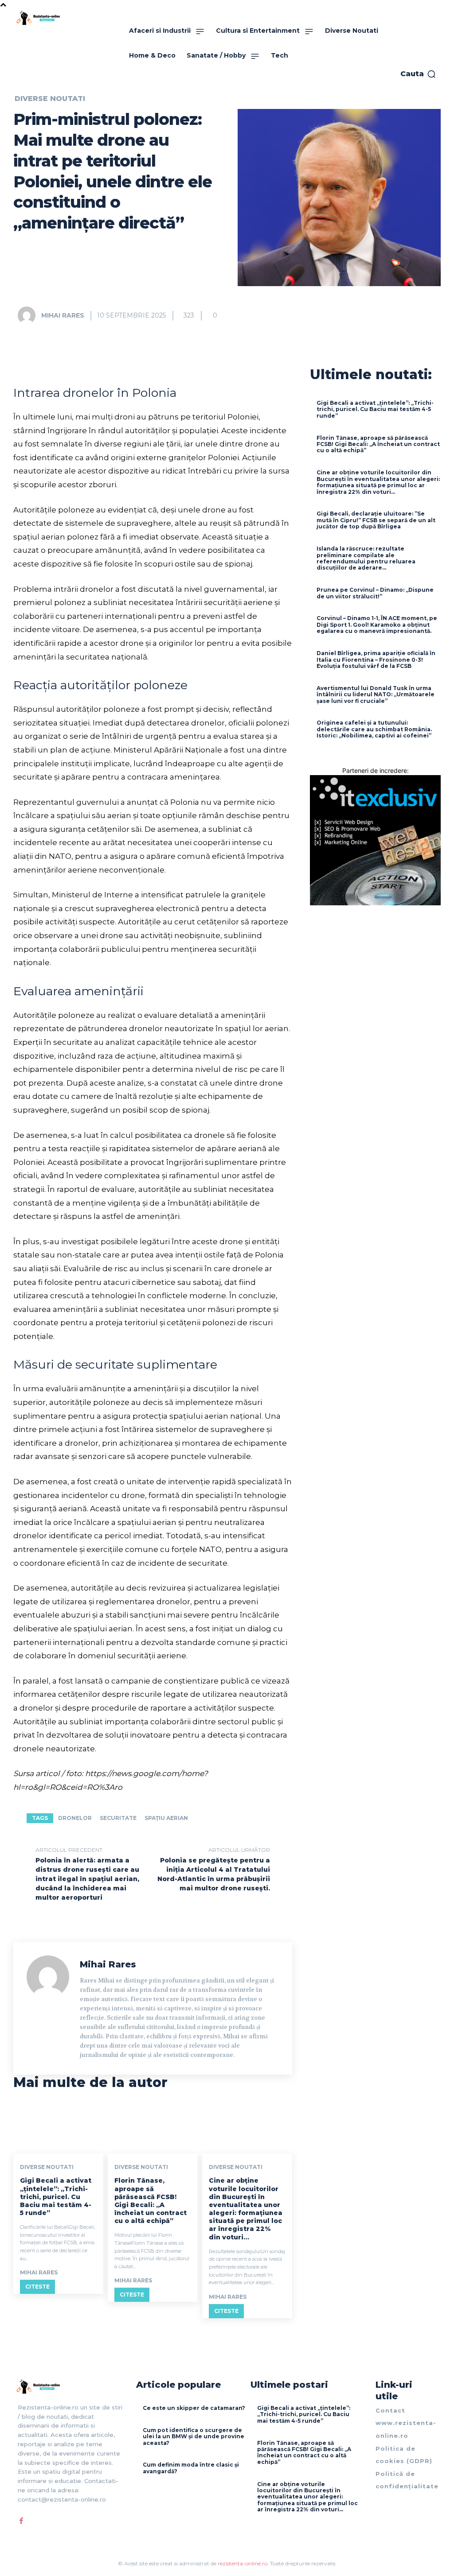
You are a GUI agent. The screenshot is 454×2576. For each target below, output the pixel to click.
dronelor (75, 1818)
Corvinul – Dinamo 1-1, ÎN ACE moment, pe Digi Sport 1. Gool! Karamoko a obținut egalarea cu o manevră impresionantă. (377, 625)
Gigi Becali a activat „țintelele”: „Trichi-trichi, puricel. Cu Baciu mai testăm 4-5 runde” (56, 2197)
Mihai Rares (63, 315)
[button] (418, 74)
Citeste (37, 2287)
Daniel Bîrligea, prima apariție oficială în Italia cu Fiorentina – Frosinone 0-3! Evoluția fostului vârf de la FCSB (376, 660)
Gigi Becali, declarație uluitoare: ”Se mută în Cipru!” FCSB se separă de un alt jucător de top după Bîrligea (376, 520)
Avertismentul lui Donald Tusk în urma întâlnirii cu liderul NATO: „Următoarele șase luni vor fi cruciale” (376, 694)
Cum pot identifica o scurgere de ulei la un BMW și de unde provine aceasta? (194, 2436)
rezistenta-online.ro (243, 2563)
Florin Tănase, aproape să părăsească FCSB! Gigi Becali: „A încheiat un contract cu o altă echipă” (151, 2201)
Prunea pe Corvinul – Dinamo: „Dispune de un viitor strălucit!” (375, 593)
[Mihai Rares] (29, 315)
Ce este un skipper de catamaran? (194, 2408)
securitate (118, 1818)
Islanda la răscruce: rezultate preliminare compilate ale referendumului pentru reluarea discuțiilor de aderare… (366, 558)
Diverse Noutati (50, 99)
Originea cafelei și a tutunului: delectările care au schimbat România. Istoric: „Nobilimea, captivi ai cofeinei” (374, 729)
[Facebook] (21, 2521)
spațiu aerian (166, 1818)
